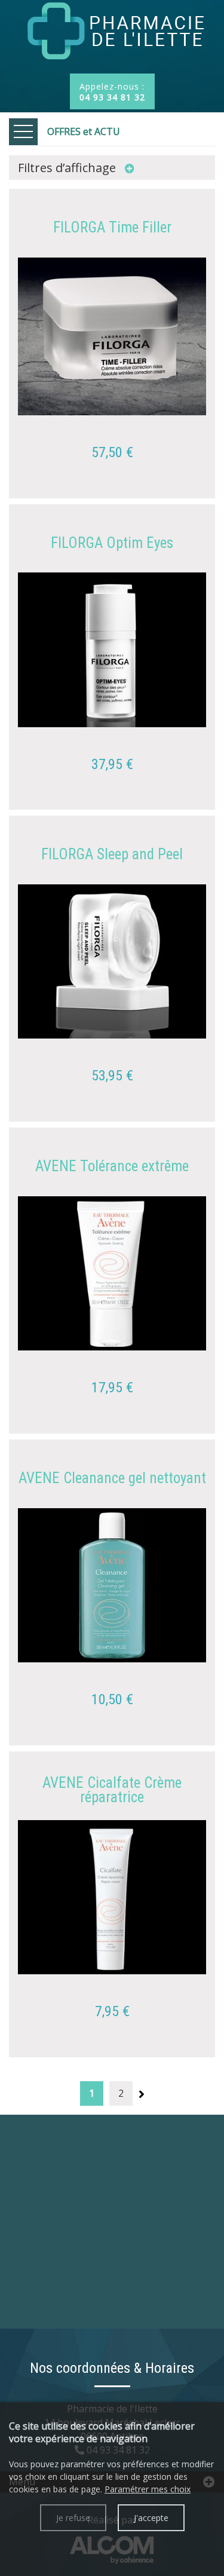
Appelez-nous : (112, 92)
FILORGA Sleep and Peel (112, 854)
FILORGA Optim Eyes (112, 543)
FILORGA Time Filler (112, 228)
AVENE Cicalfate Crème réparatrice (112, 1790)
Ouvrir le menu (23, 132)
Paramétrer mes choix (148, 2489)
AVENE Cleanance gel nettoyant (112, 1478)
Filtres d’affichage (68, 168)
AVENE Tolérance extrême (112, 1166)
